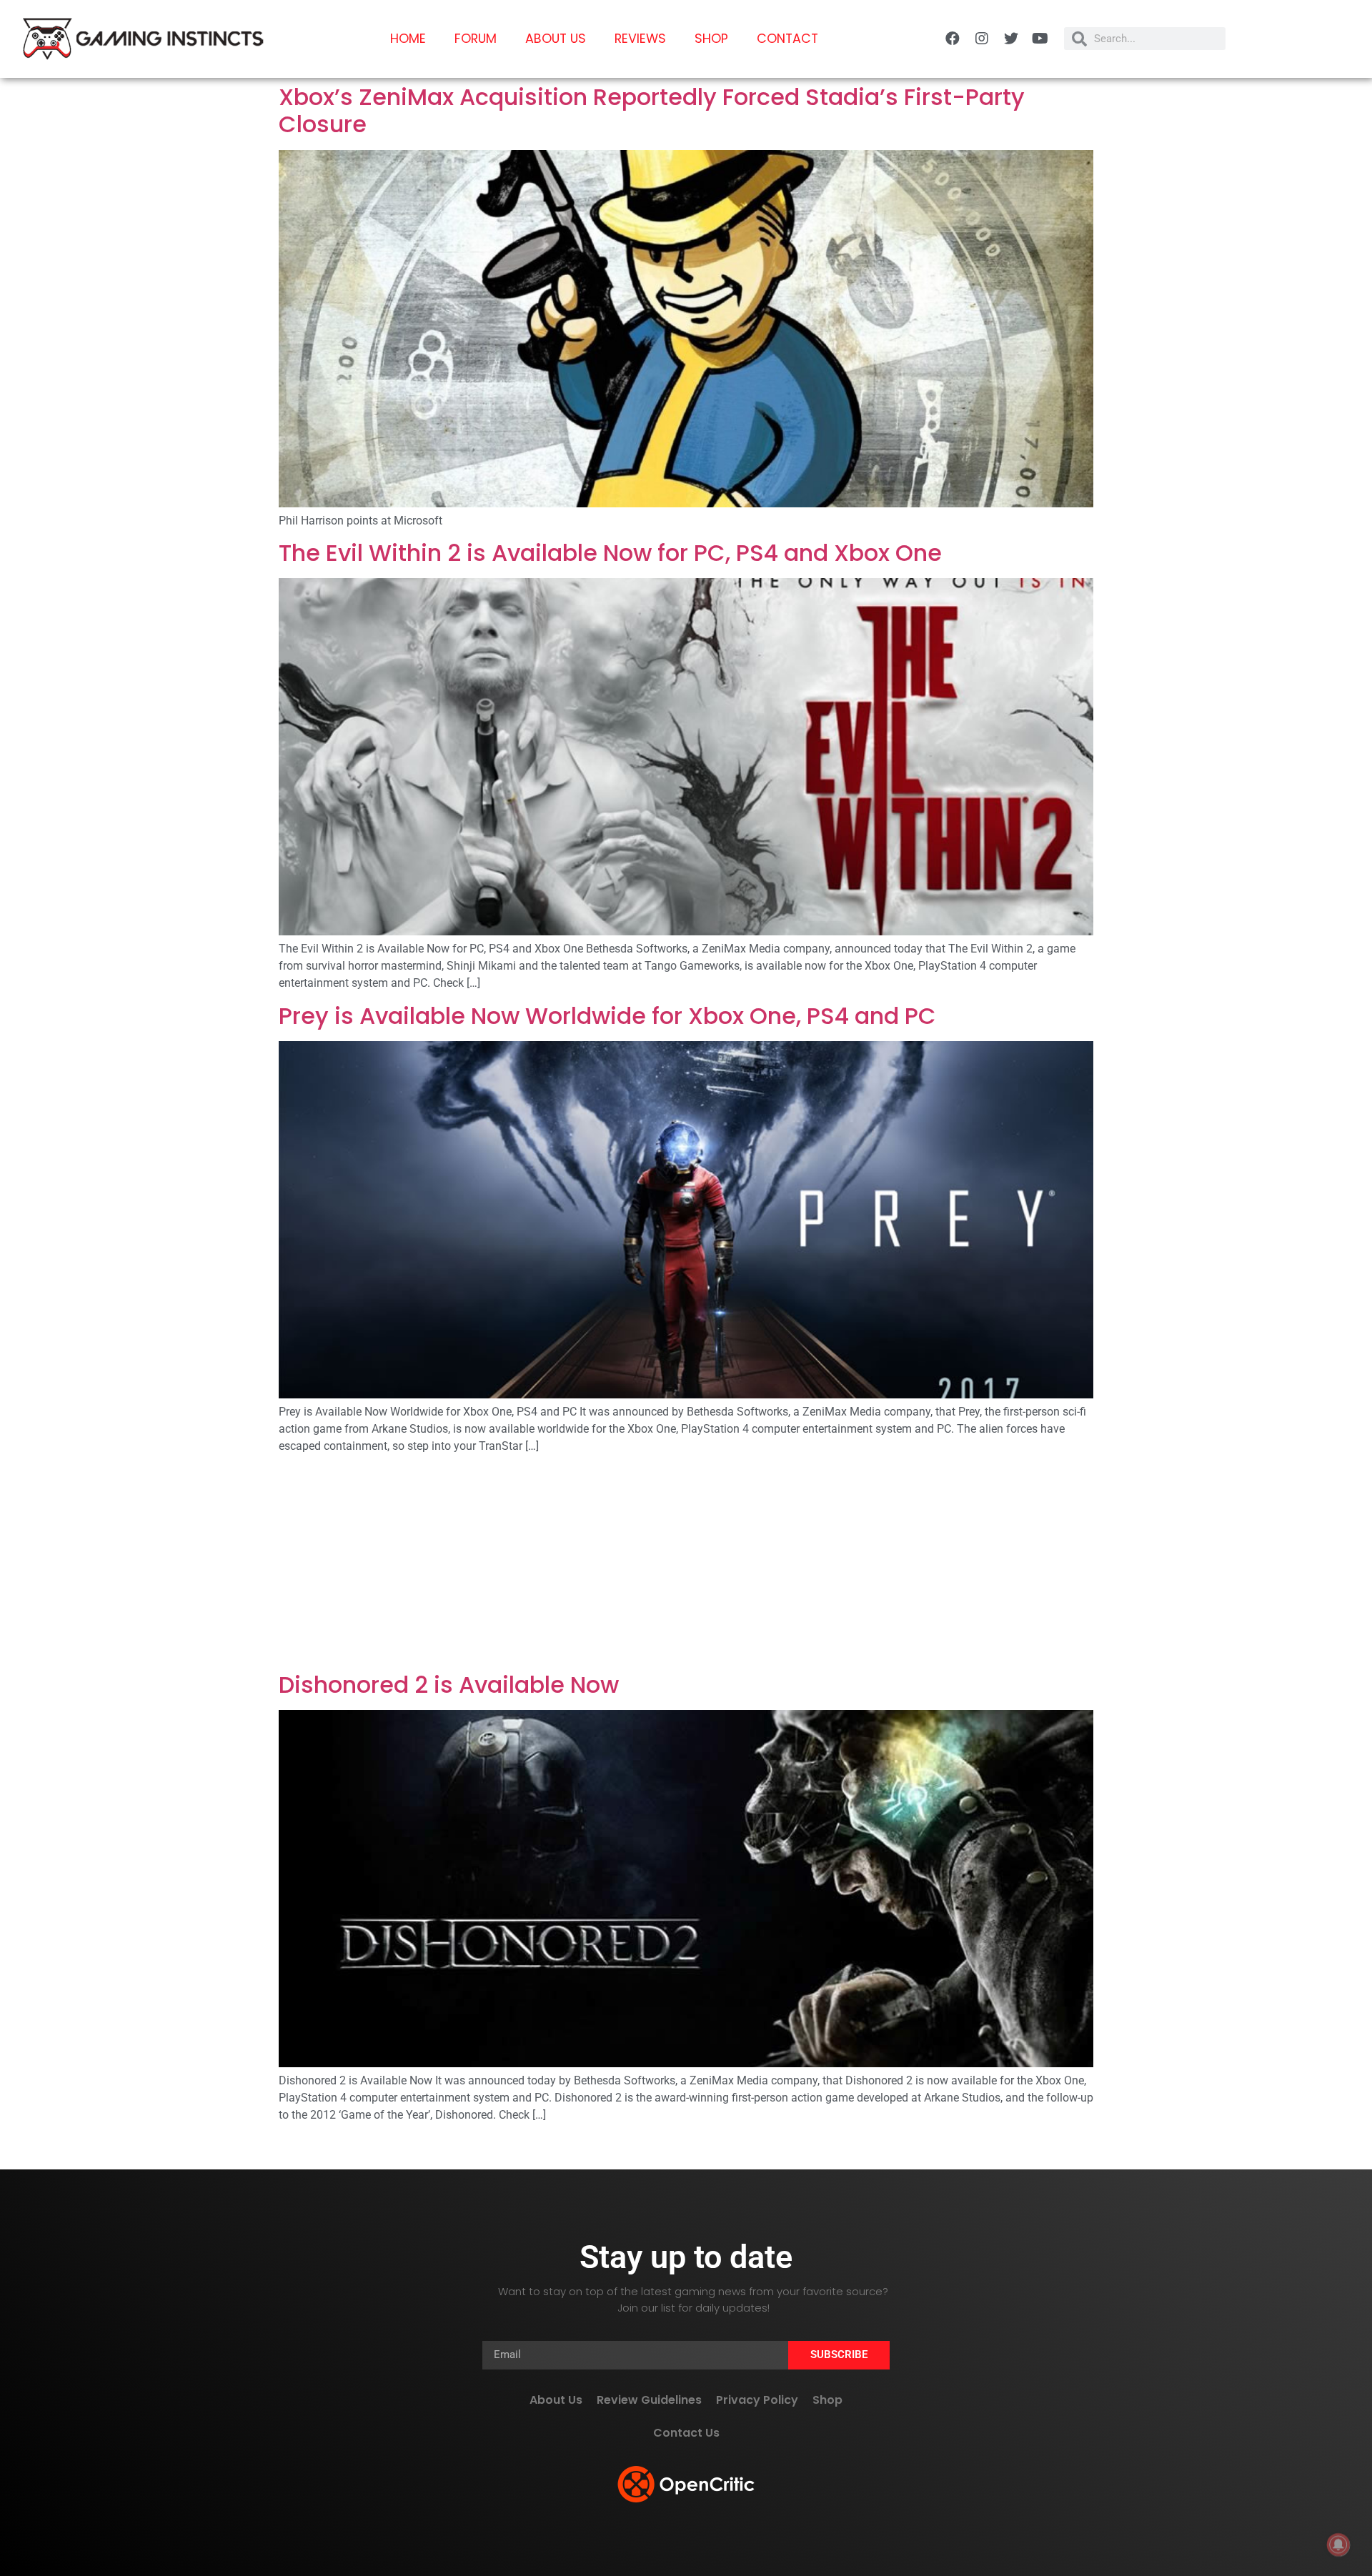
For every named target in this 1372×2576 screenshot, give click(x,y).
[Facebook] (953, 39)
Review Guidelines (649, 2400)
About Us (556, 39)
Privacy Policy (757, 2400)
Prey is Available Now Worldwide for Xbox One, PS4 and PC (607, 1016)
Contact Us (686, 2433)
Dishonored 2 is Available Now (449, 1685)
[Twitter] (1011, 39)
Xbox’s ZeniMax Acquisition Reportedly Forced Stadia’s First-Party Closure (652, 110)
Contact (787, 39)
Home (408, 39)
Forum (476, 39)
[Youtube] (1040, 39)
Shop (711, 39)
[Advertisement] (686, 1566)
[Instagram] (982, 39)
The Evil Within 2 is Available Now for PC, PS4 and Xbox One (610, 553)
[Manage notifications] (1338, 2545)
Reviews (640, 39)
